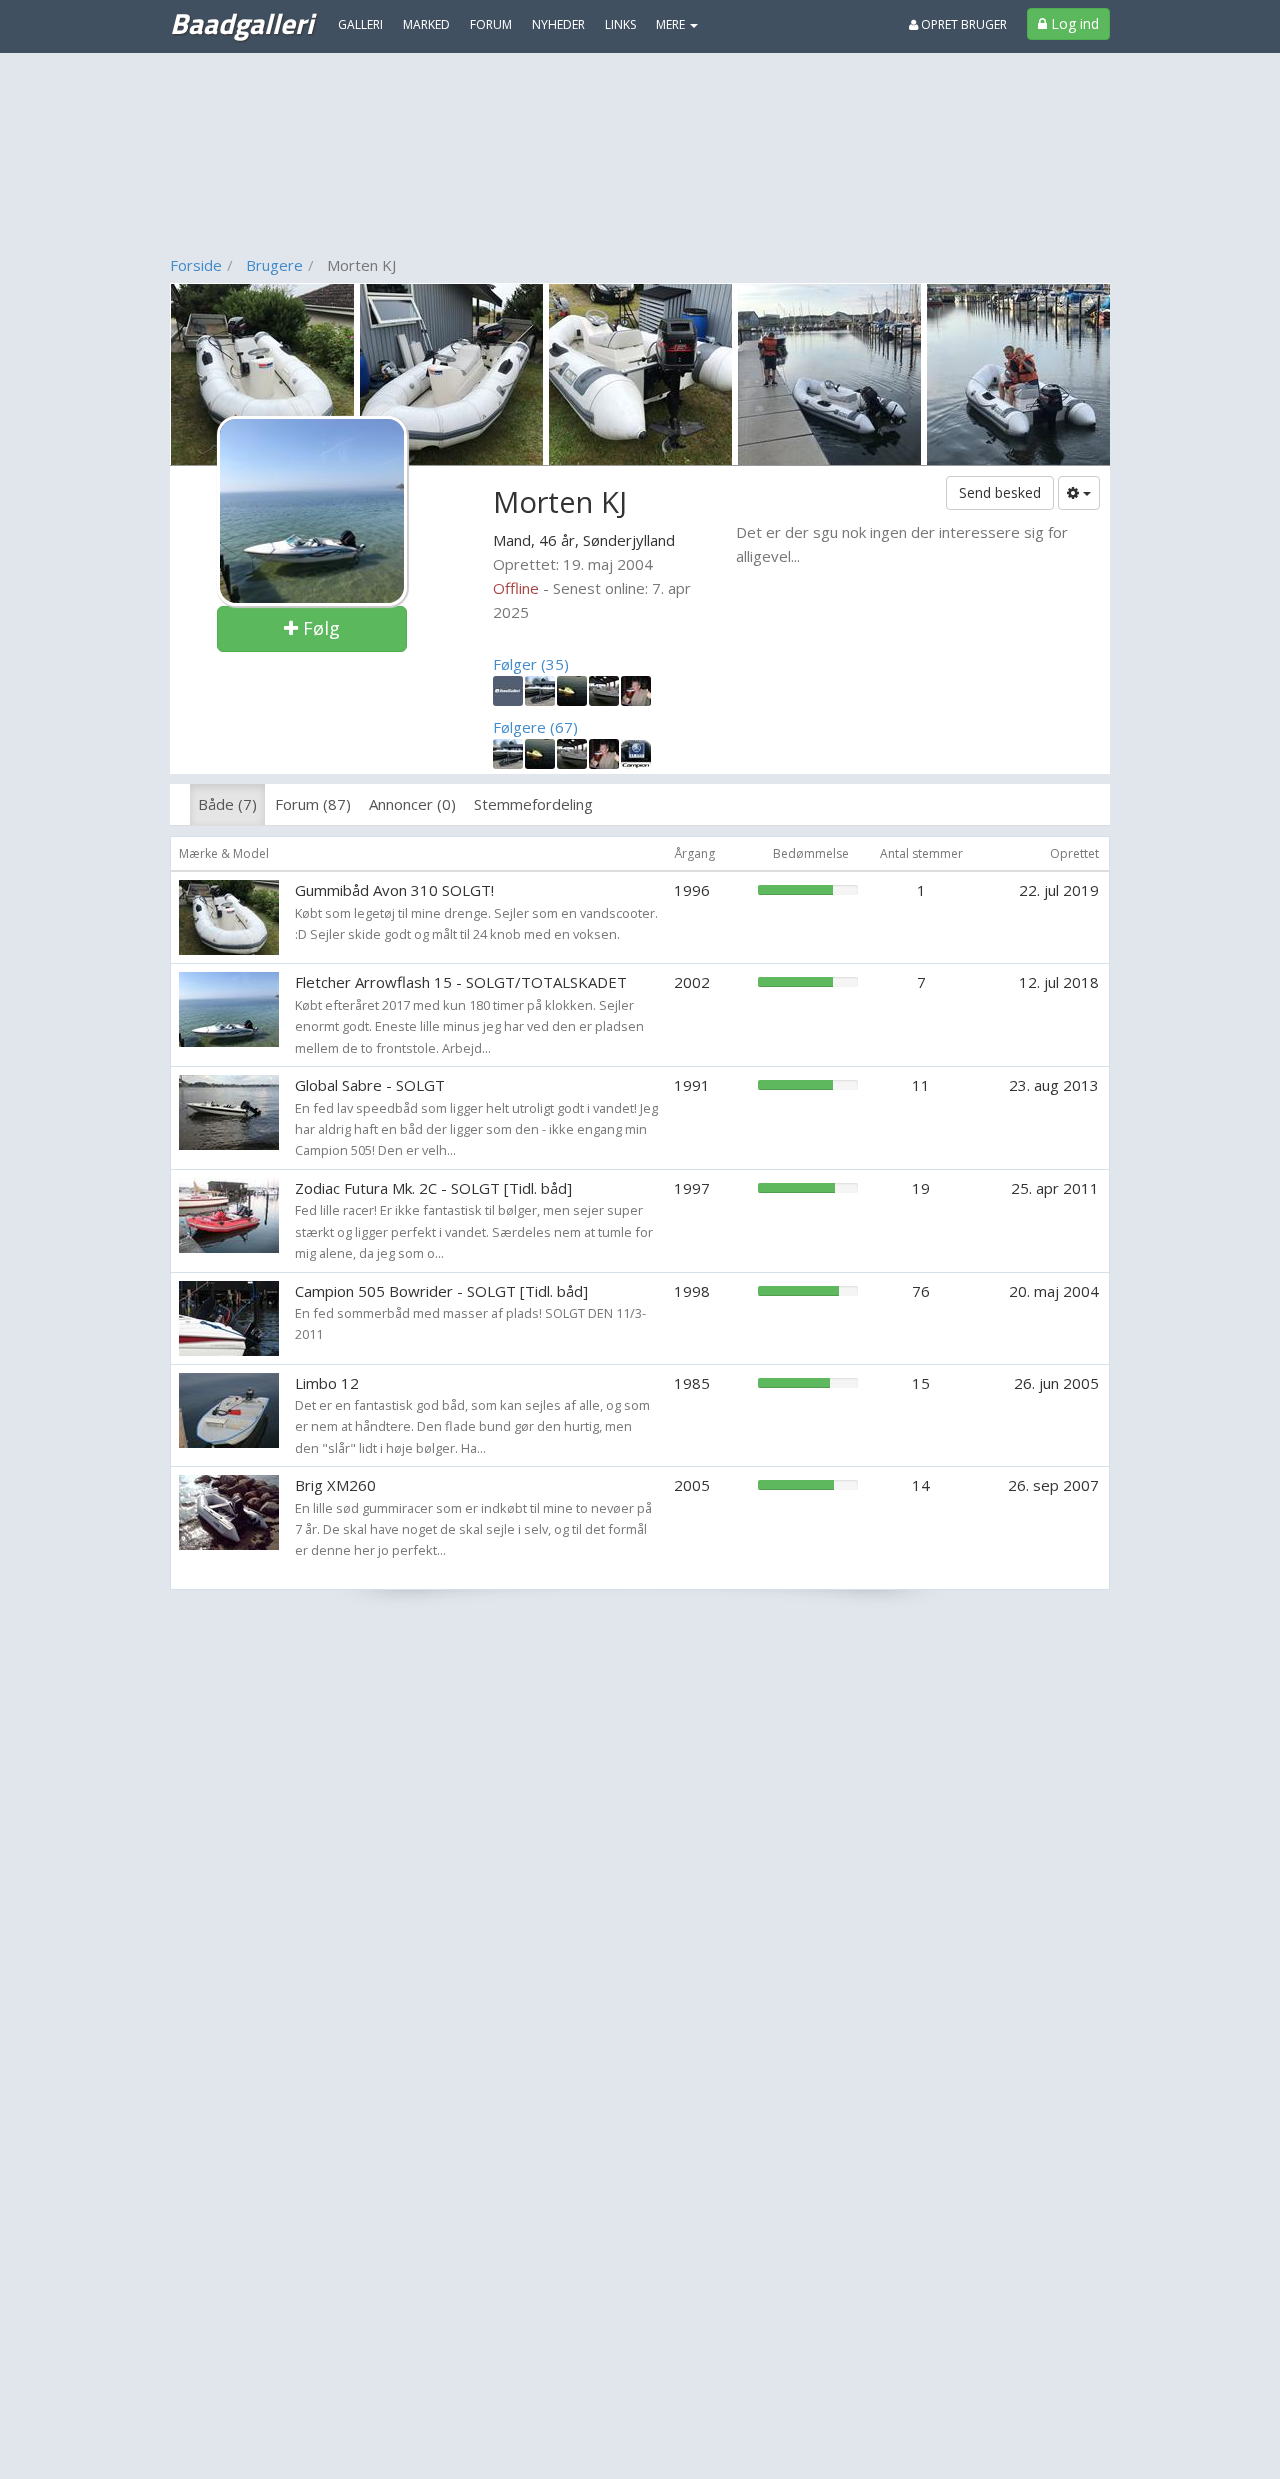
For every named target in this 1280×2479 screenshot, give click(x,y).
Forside (196, 265)
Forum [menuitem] (491, 24)
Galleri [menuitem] (360, 24)
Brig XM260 (335, 1485)
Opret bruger (962, 24)
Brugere (274, 265)
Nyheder (558, 24)
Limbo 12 (327, 1383)
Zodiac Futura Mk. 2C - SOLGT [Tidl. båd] (433, 1188)
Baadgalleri (241, 23)
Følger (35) (531, 664)
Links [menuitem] (620, 24)
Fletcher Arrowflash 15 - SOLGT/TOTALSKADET (461, 982)
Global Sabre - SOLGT (370, 1085)
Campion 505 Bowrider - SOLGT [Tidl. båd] (441, 1291)
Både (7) (227, 804)
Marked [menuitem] (426, 24)
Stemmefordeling (533, 804)
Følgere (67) (535, 727)
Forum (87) (313, 804)
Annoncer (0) (412, 804)
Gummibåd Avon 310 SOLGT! (394, 890)
